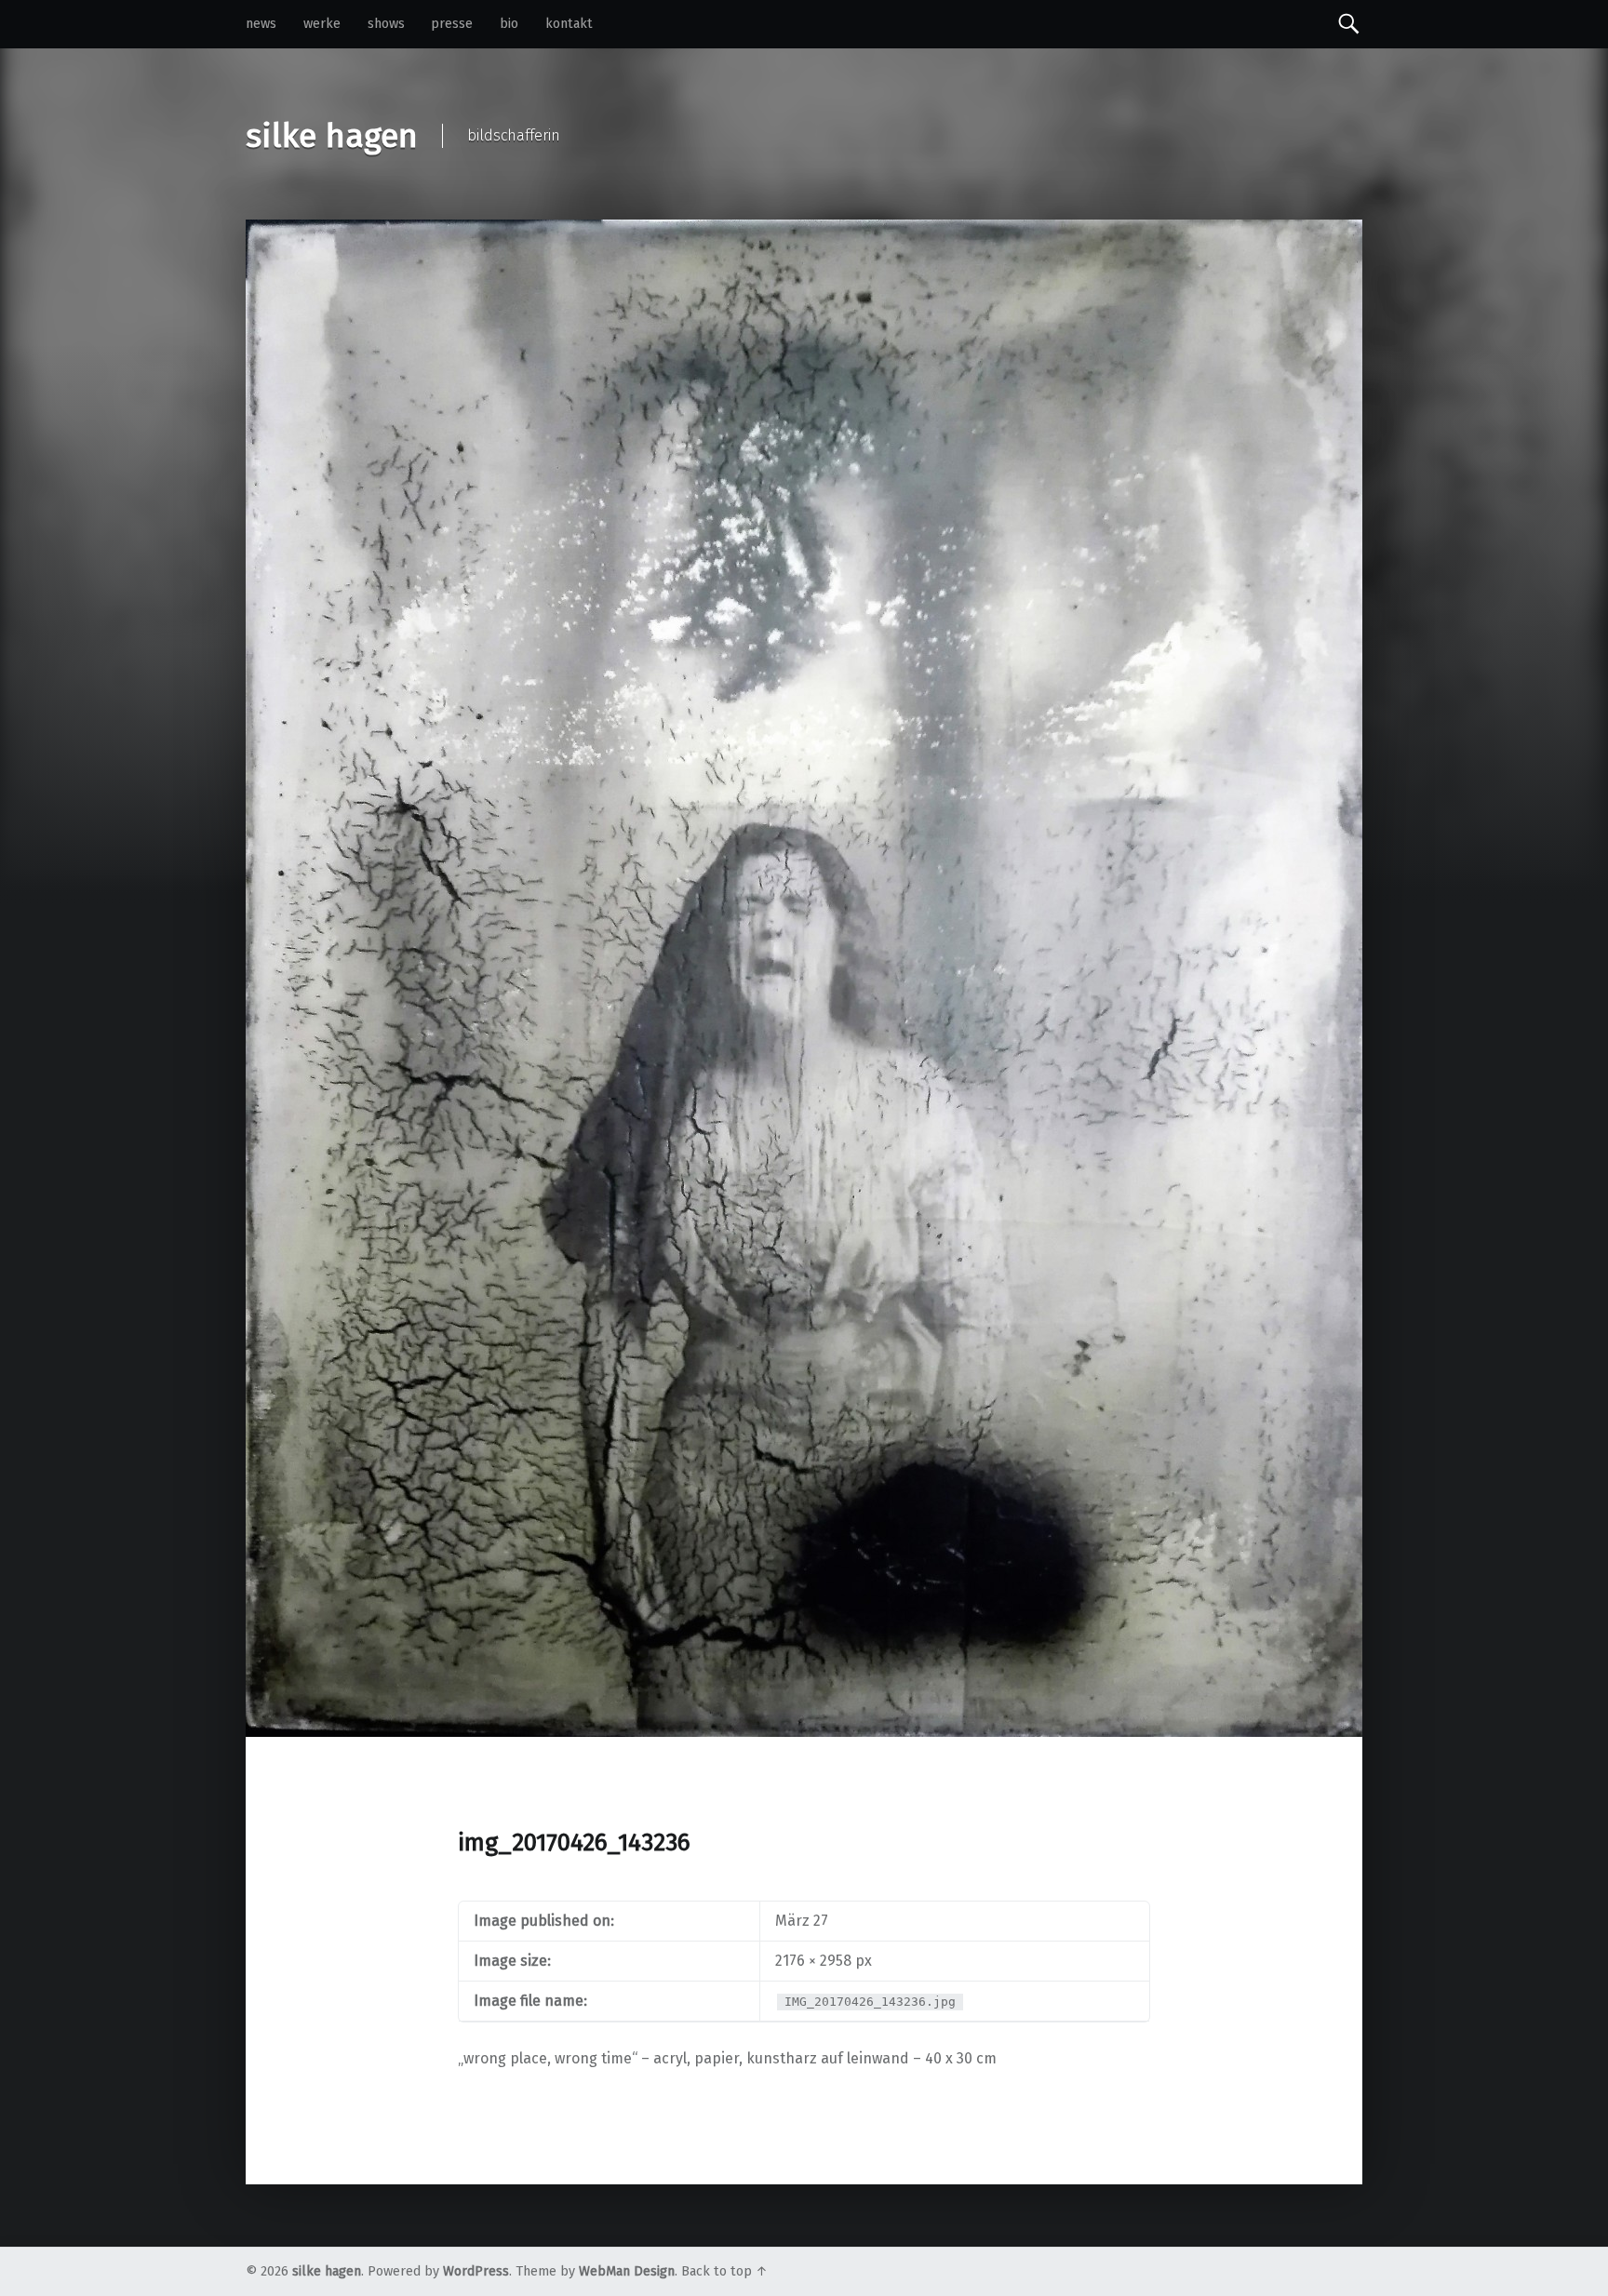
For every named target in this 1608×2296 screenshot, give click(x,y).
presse (452, 24)
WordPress (476, 2271)
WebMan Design (627, 2271)
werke (322, 24)
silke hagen (327, 2271)
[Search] (1349, 23)
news (261, 24)
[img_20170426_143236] (804, 231)
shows (386, 24)
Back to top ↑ (724, 2271)
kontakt (569, 24)
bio (509, 24)
